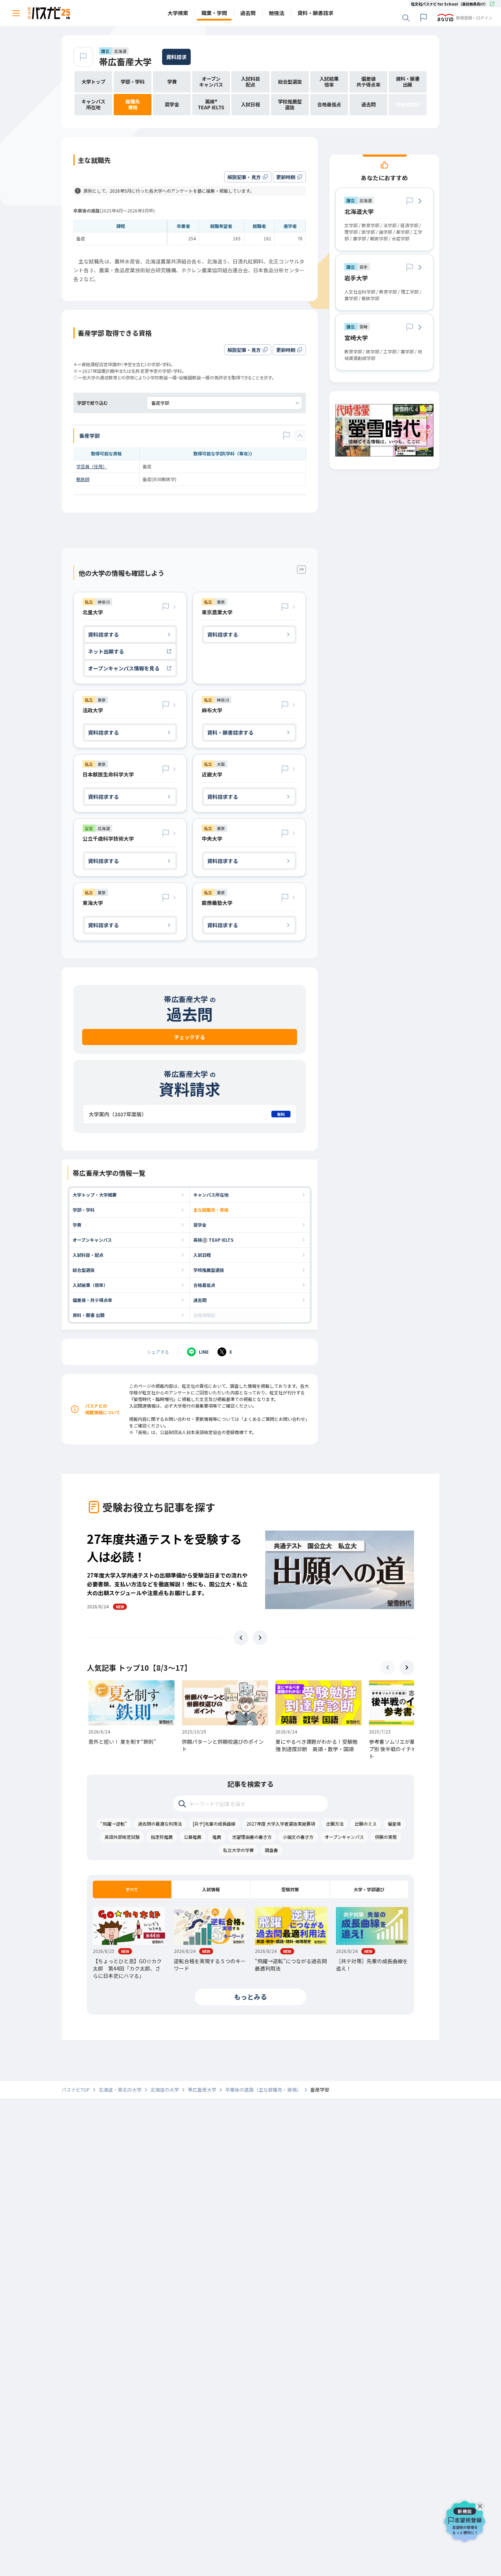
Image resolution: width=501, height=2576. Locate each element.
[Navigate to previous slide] (241, 1638)
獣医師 (83, 479)
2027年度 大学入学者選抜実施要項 (281, 1824)
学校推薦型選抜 (209, 1270)
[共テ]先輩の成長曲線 (214, 1824)
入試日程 (202, 1255)
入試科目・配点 (88, 1255)
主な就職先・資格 (211, 1210)
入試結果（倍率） (90, 1285)
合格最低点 (204, 1285)
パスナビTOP (76, 2090)
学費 (77, 1225)
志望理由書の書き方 (252, 1837)
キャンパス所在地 (211, 1195)
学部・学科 (84, 1210)
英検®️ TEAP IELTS (213, 1240)
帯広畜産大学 (125, 61)
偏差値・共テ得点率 (92, 1300)
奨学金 (200, 1225)
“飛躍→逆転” (114, 1824)
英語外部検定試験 (122, 1837)
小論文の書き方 (298, 1837)
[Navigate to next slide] (260, 1638)
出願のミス (366, 1824)
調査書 (271, 1850)
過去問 (200, 1300)
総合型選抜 (84, 1270)
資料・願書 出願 (89, 1315)
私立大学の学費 (238, 1850)
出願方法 (335, 1824)
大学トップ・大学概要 (95, 1195)
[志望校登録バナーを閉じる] (482, 2504)
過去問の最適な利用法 (160, 1824)
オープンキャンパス (92, 1240)
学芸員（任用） (92, 466)
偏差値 (394, 1824)
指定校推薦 (162, 1837)
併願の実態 (386, 1837)
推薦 (217, 1837)
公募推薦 (193, 1837)
